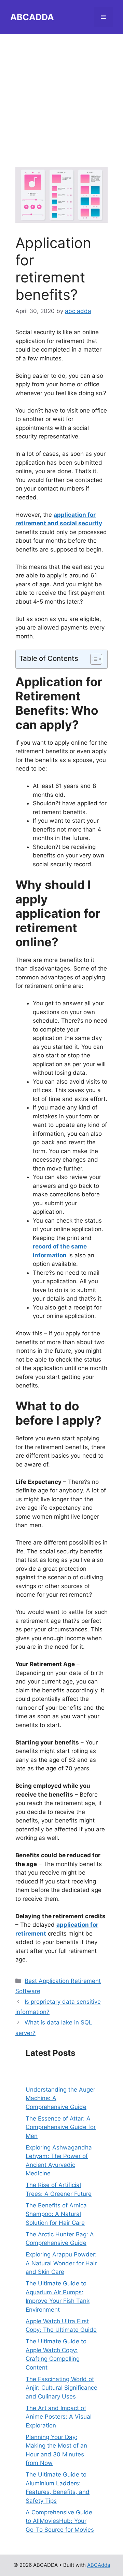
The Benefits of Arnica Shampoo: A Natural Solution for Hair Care (56, 2214)
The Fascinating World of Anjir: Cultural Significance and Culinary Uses (61, 2388)
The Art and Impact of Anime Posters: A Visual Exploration (59, 2417)
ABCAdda (99, 2565)
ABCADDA (32, 17)
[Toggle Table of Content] (93, 659)
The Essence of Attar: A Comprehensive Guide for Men (61, 2127)
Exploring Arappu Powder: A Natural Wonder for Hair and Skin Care (61, 2263)
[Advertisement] (61, 95)
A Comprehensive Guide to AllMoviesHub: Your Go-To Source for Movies (60, 2521)
